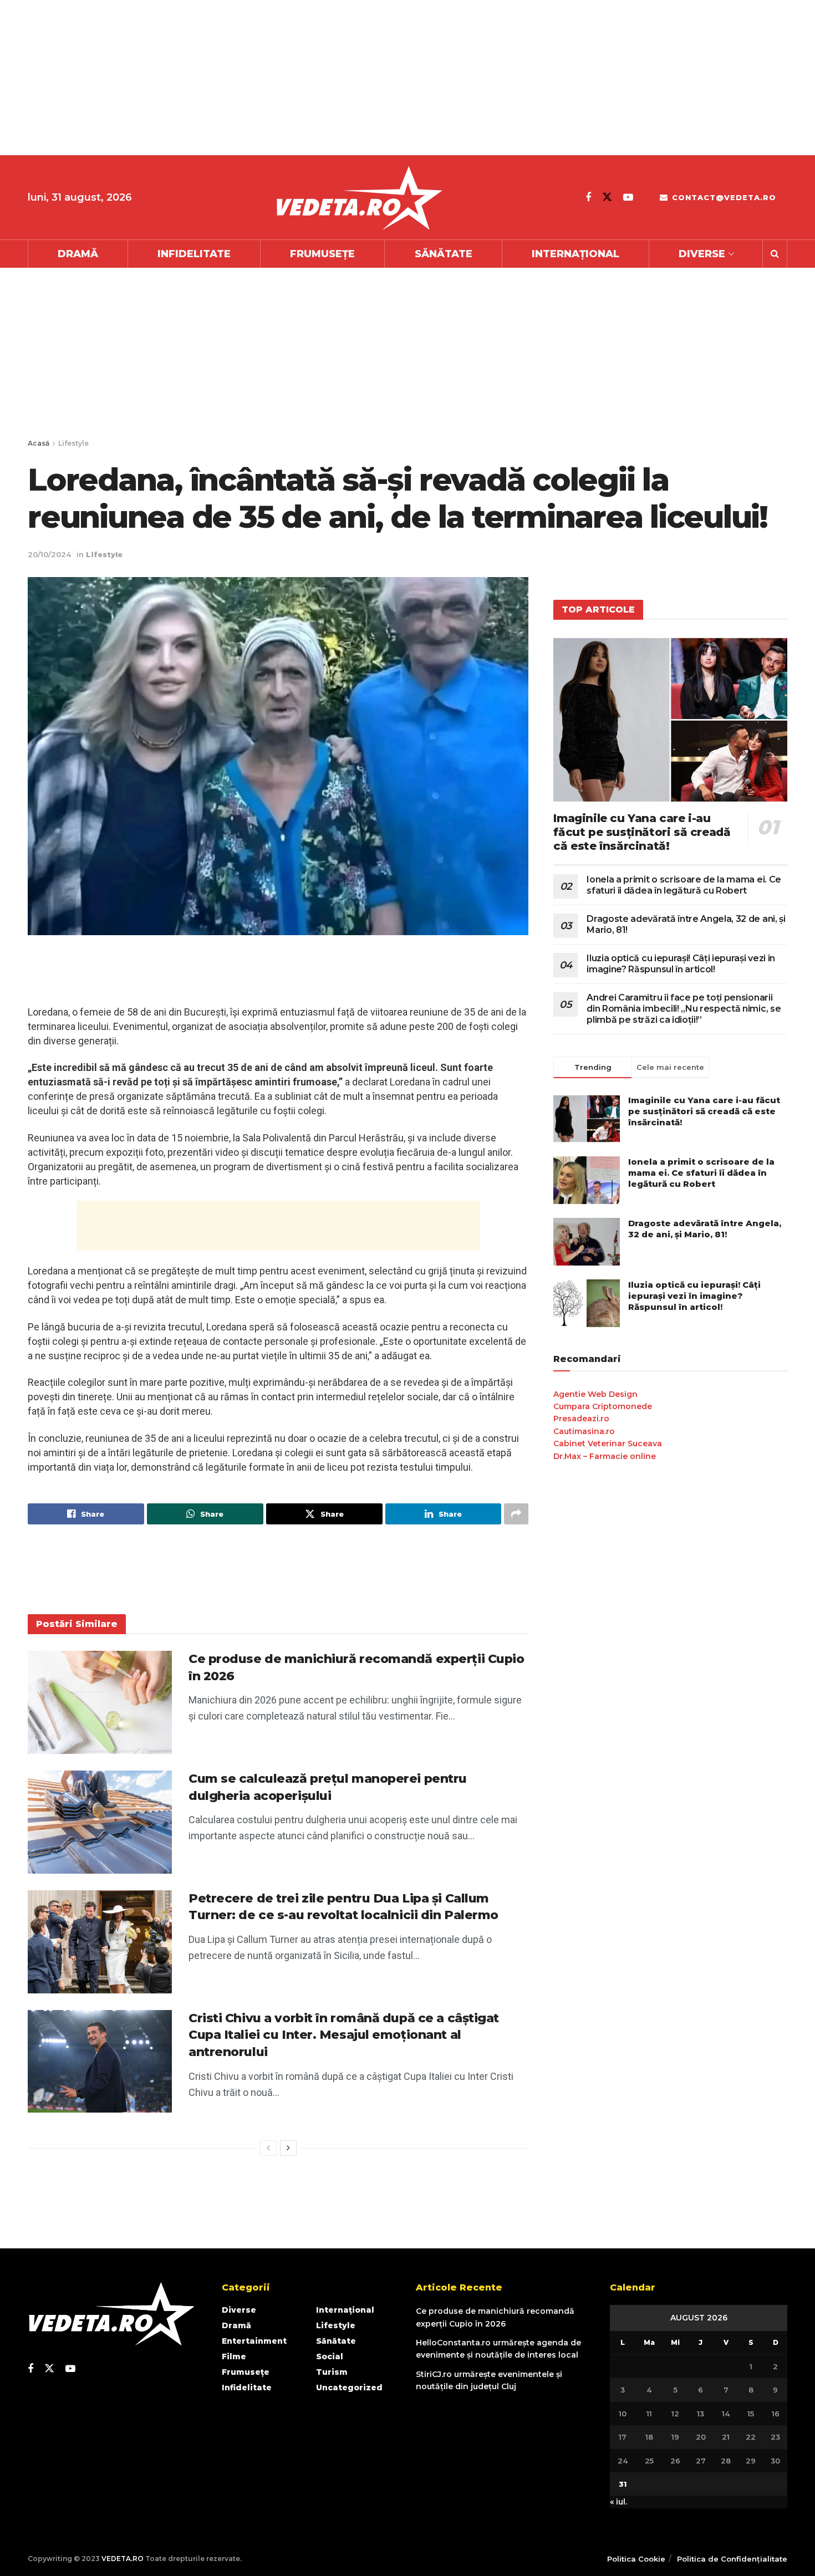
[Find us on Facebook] (588, 197)
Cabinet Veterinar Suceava (608, 1443)
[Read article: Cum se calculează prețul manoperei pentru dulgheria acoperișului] (100, 1822)
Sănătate (444, 254)
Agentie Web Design (595, 1394)
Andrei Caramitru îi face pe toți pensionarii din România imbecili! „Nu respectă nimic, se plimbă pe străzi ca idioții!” (684, 1009)
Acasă (39, 443)
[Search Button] (775, 254)
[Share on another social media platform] (516, 1514)
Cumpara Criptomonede (603, 1406)
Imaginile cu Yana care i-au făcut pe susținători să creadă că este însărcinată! (642, 832)
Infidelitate (194, 254)
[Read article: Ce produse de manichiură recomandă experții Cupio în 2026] (100, 1702)
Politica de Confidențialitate (732, 2559)
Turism (332, 2372)
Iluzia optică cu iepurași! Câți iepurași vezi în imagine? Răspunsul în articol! (681, 964)
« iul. (618, 2502)
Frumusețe (322, 254)
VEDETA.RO (123, 2559)
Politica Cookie (636, 2559)
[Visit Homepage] (359, 198)
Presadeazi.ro (581, 1419)
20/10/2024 (49, 554)
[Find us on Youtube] (628, 197)
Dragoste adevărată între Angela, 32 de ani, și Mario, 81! (705, 1229)
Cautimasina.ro (584, 1431)
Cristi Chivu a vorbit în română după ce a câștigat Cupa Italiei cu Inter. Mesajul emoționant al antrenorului (344, 2035)
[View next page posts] (288, 2148)
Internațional (575, 254)
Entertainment (254, 2341)
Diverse (702, 254)
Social (330, 2356)
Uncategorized (349, 2388)
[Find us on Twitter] (607, 197)
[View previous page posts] (268, 2148)
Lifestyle (73, 443)
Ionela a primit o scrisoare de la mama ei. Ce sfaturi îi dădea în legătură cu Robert (684, 885)
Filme (234, 2356)
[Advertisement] (333, 78)
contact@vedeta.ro (723, 197)
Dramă (78, 254)
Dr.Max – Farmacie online (605, 1456)
